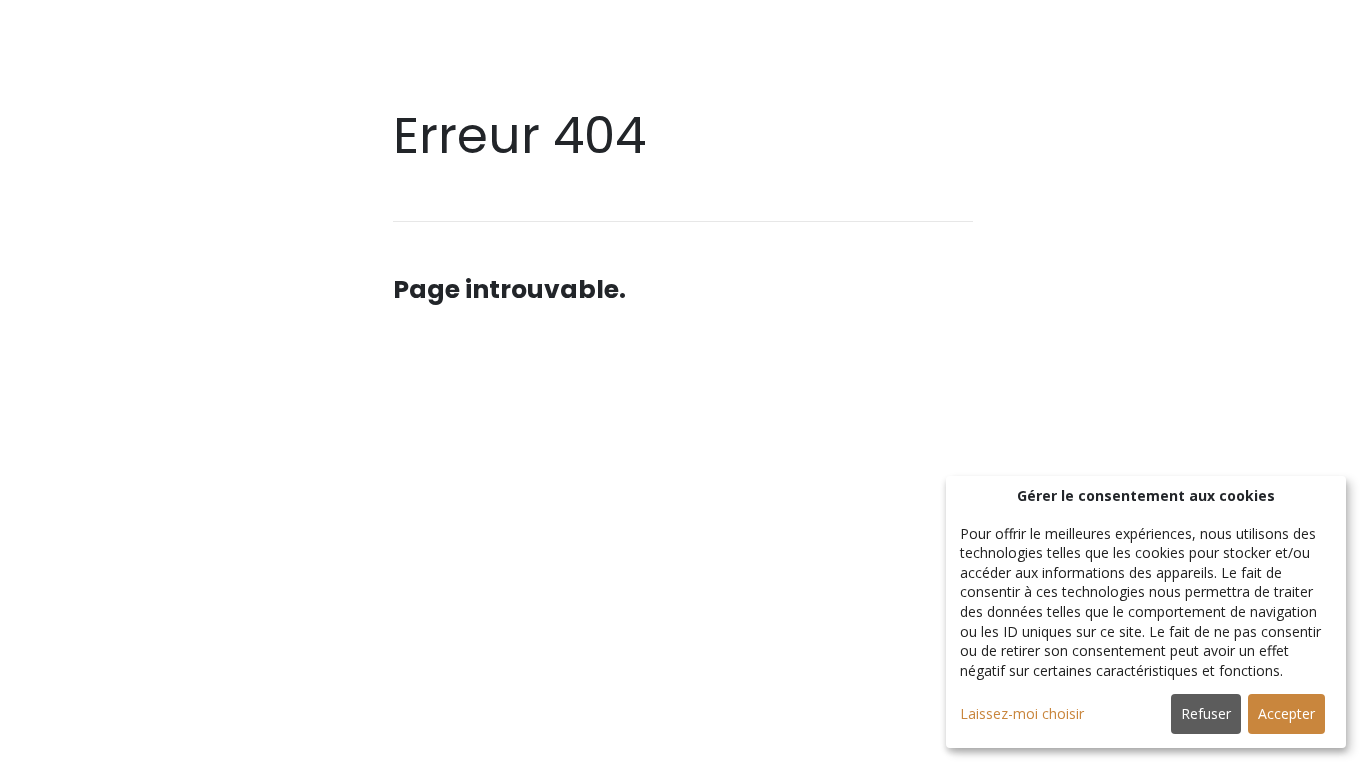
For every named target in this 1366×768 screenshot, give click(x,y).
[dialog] (1146, 612)
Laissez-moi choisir (1022, 713)
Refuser (1206, 713)
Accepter (1286, 713)
